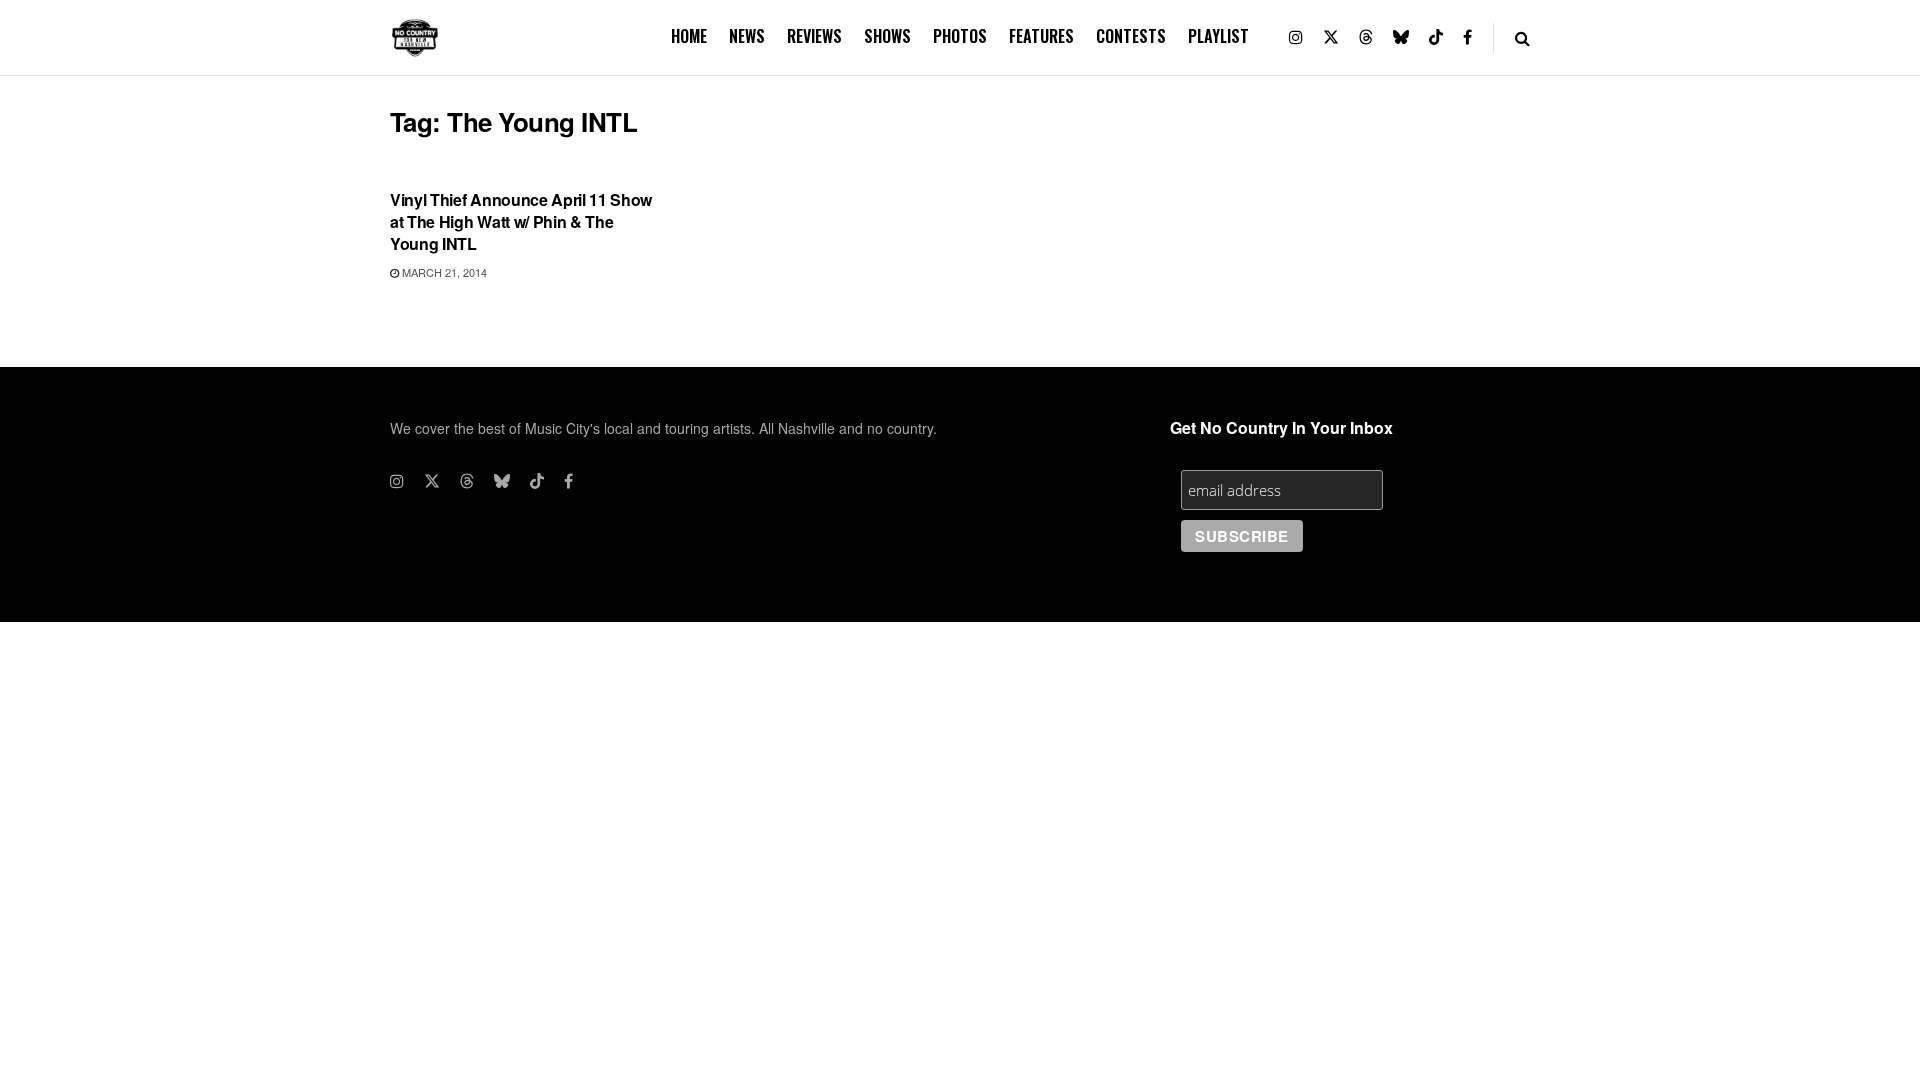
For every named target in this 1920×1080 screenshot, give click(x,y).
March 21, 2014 (443, 272)
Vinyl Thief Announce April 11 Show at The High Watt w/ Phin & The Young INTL (521, 222)
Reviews (814, 36)
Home (689, 36)
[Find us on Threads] (1366, 37)
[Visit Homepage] (415, 38)
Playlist (1218, 36)
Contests (1131, 36)
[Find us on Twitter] (1331, 37)
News (747, 36)
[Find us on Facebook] (1467, 37)
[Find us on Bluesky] (1401, 37)
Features (1041, 36)
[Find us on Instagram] (1296, 37)
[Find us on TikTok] (1436, 37)
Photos (960, 36)
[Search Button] (1522, 37)
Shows (887, 36)
